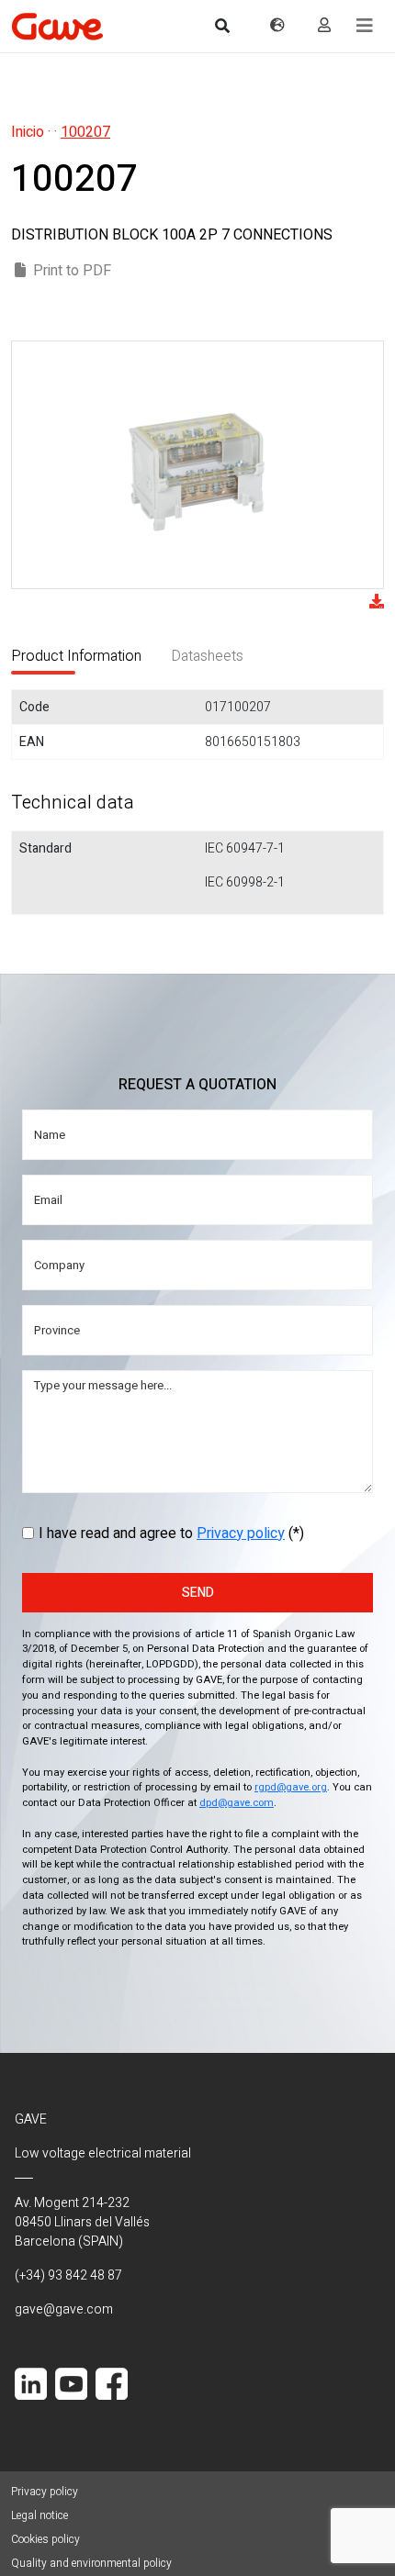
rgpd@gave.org (291, 1787)
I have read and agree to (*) (171, 1533)
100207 (85, 132)
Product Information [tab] (76, 656)
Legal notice (39, 2515)
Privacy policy (241, 1533)
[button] (365, 26)
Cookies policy (45, 2539)
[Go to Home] (57, 26)
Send (198, 1593)
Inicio (28, 132)
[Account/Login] (324, 26)
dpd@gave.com (237, 1803)
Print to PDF (72, 271)
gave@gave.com (64, 2309)
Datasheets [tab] (207, 656)
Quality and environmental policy (91, 2563)
